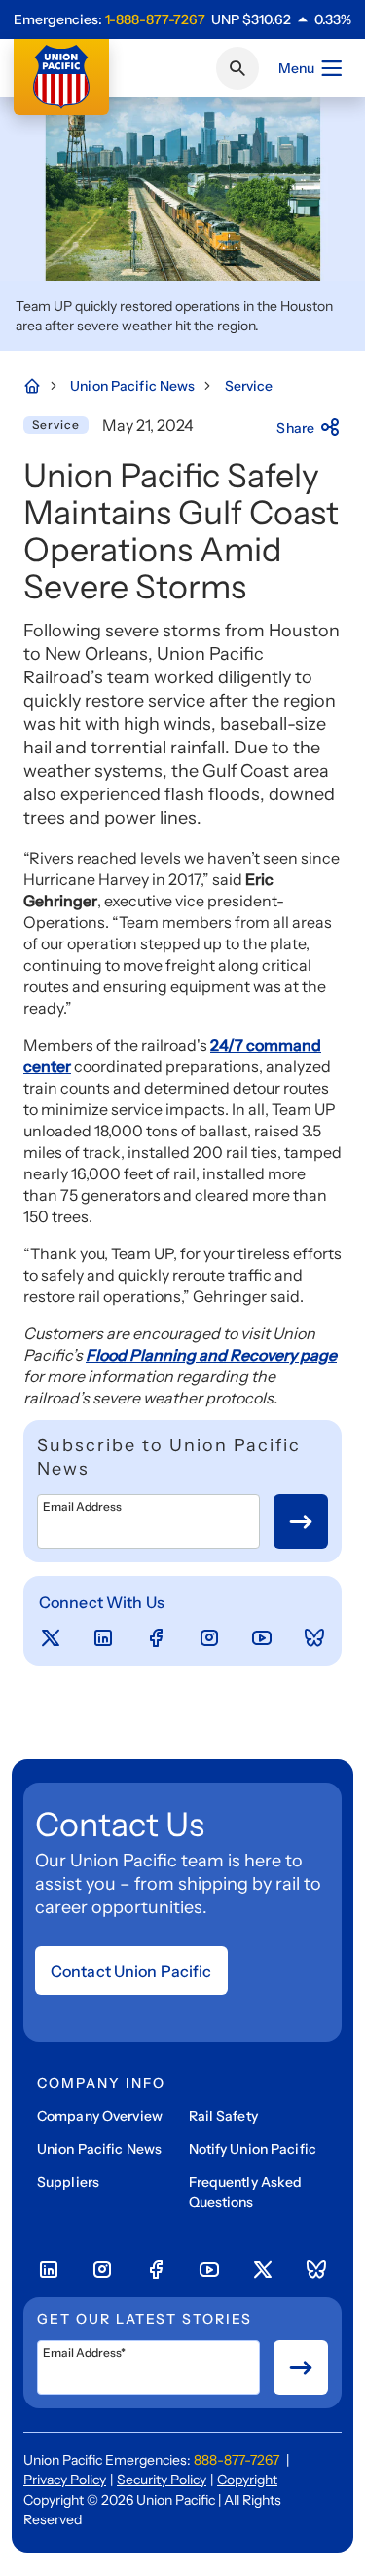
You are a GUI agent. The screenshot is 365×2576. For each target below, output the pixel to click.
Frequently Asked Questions (246, 2192)
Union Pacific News (99, 2149)
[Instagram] (209, 1638)
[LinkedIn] (103, 1638)
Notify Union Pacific (253, 2149)
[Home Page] (42, 386)
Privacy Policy (65, 2480)
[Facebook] (156, 1638)
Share (295, 428)
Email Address (82, 1507)
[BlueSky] (314, 1638)
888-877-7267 (237, 2460)
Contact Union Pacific (131, 1971)
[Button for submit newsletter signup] (301, 1521)
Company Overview (100, 2116)
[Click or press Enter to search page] (237, 68)
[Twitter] (51, 1638)
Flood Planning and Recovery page (211, 1355)
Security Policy (162, 2480)
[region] (281, 19)
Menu (296, 68)
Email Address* (84, 2353)
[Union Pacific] (61, 77)
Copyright (247, 2480)
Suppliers (68, 2182)
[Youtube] (262, 1638)
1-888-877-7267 (155, 19)
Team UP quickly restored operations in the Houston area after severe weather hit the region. (174, 316)
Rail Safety (223, 2116)
